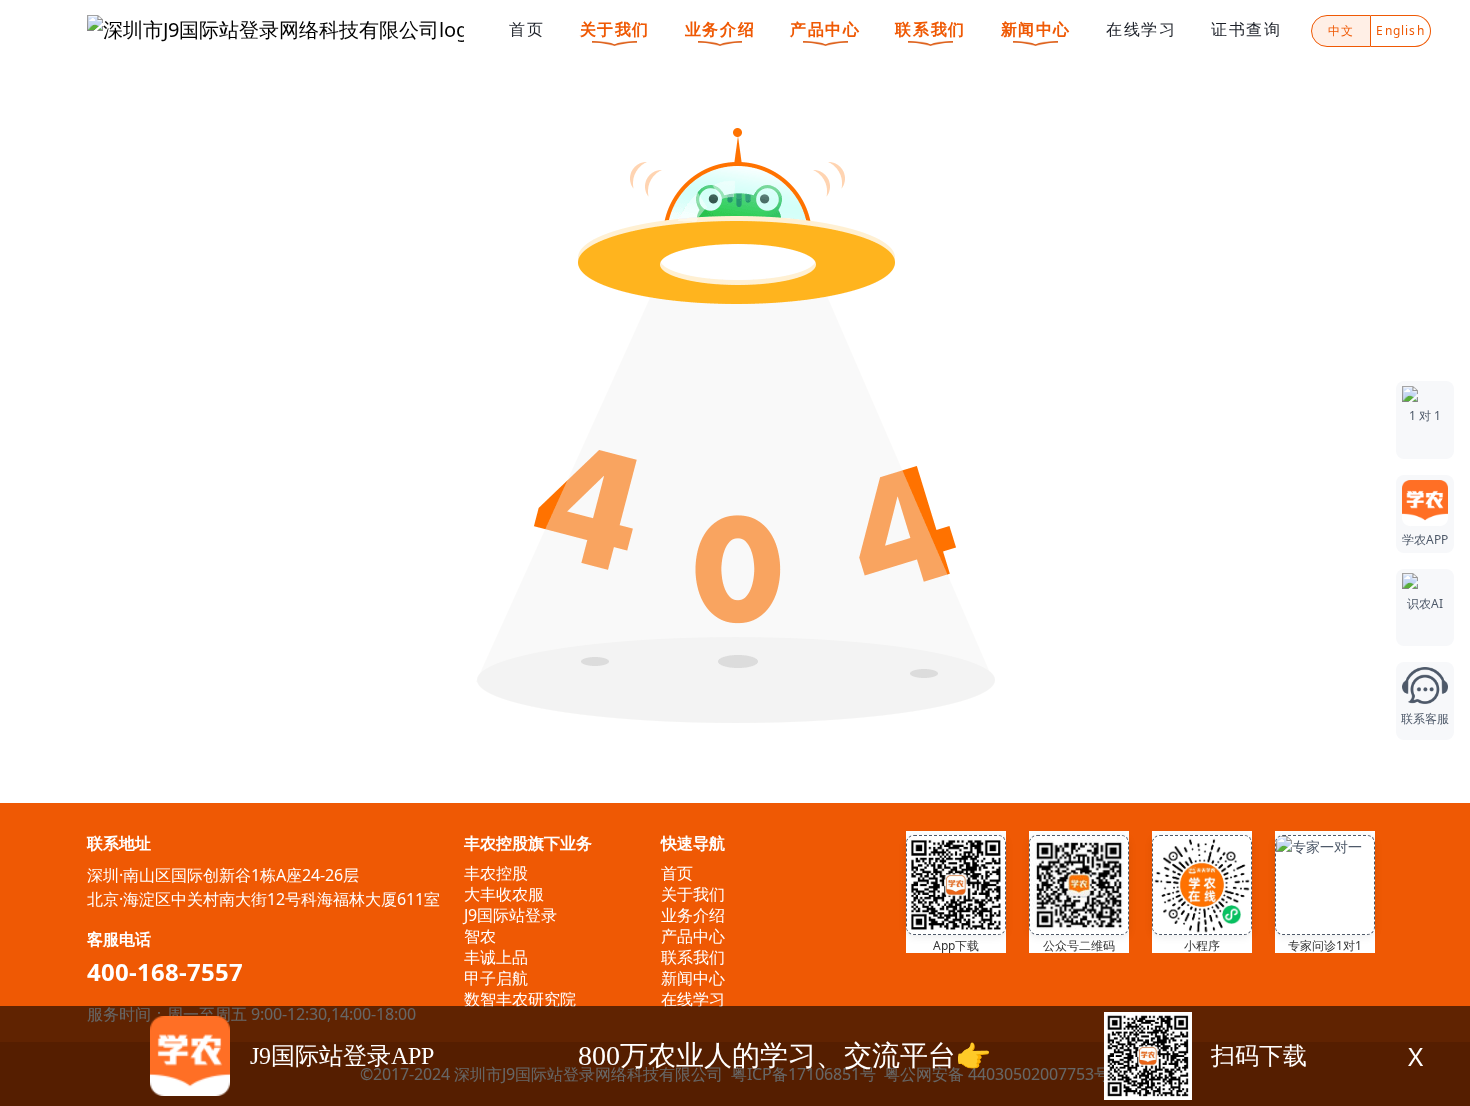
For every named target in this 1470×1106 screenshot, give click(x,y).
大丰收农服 (504, 894)
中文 (1341, 30)
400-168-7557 (165, 971)
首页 (526, 29)
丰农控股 (496, 873)
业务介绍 (720, 29)
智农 (480, 936)
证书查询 (1246, 29)
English (1400, 30)
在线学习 (1141, 29)
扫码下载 (1259, 1056)
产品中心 (825, 29)
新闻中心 (1036, 29)
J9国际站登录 (510, 915)
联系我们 (930, 29)
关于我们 (615, 29)
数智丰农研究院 (520, 999)
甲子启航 (496, 978)
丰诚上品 (496, 957)
